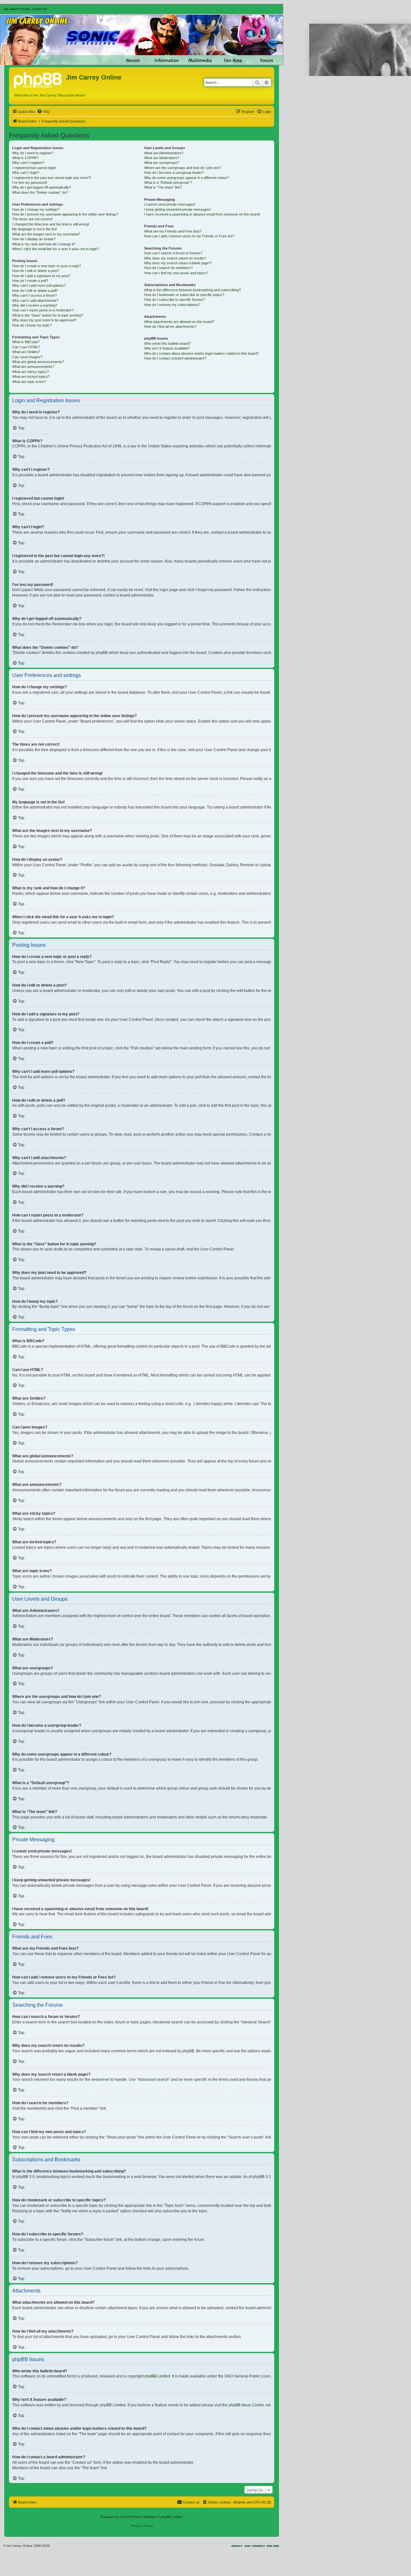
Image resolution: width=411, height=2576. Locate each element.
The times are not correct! (32, 219)
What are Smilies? (26, 352)
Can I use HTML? (26, 347)
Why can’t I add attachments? (35, 301)
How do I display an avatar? (34, 239)
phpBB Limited (157, 2376)
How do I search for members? (168, 268)
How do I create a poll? (30, 281)
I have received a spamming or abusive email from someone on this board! (202, 214)
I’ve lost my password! (30, 182)
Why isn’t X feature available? (167, 348)
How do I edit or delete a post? (36, 271)
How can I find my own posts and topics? (176, 273)
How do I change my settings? (36, 209)
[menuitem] (43, 112)
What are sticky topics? (31, 372)
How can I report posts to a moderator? (43, 310)
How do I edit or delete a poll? (35, 291)
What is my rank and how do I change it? (44, 244)
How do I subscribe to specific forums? (175, 300)
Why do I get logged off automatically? (42, 187)
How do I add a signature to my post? (41, 276)
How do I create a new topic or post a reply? (47, 266)
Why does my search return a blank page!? (178, 263)
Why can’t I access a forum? (35, 295)
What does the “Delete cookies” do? (40, 192)
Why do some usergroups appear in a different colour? (187, 178)
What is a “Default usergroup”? (168, 182)
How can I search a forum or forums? (173, 253)
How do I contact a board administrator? (175, 358)
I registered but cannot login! (34, 168)
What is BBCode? (26, 342)
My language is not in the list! (35, 229)
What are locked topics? (31, 377)
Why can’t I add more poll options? (39, 285)
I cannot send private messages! (170, 204)
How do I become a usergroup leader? (174, 173)
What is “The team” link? (163, 187)
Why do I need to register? (33, 153)
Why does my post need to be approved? (44, 320)
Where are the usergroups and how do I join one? (183, 168)
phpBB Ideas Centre (246, 2405)
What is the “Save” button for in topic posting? (48, 315)
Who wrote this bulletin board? (167, 343)
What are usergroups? (162, 163)
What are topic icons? (29, 382)
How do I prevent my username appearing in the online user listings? (65, 214)
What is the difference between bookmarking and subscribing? (192, 290)
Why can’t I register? (28, 163)
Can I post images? (27, 357)
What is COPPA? (25, 158)
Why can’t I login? (26, 173)
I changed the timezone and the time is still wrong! (51, 224)
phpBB (125, 2517)
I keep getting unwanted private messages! (178, 209)
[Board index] (38, 79)
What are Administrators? (164, 153)
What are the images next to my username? (46, 234)
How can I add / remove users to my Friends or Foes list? (189, 236)
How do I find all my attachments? (170, 326)
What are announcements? (33, 367)
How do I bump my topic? (32, 325)
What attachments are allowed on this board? (179, 322)
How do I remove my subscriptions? (172, 305)
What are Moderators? (162, 158)
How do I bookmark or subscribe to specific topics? (184, 295)
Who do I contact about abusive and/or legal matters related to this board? (201, 353)
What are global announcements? (38, 362)
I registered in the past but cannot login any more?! (52, 178)
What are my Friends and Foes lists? (173, 231)
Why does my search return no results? (175, 258)
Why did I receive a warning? (35, 305)
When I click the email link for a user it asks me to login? (56, 249)
